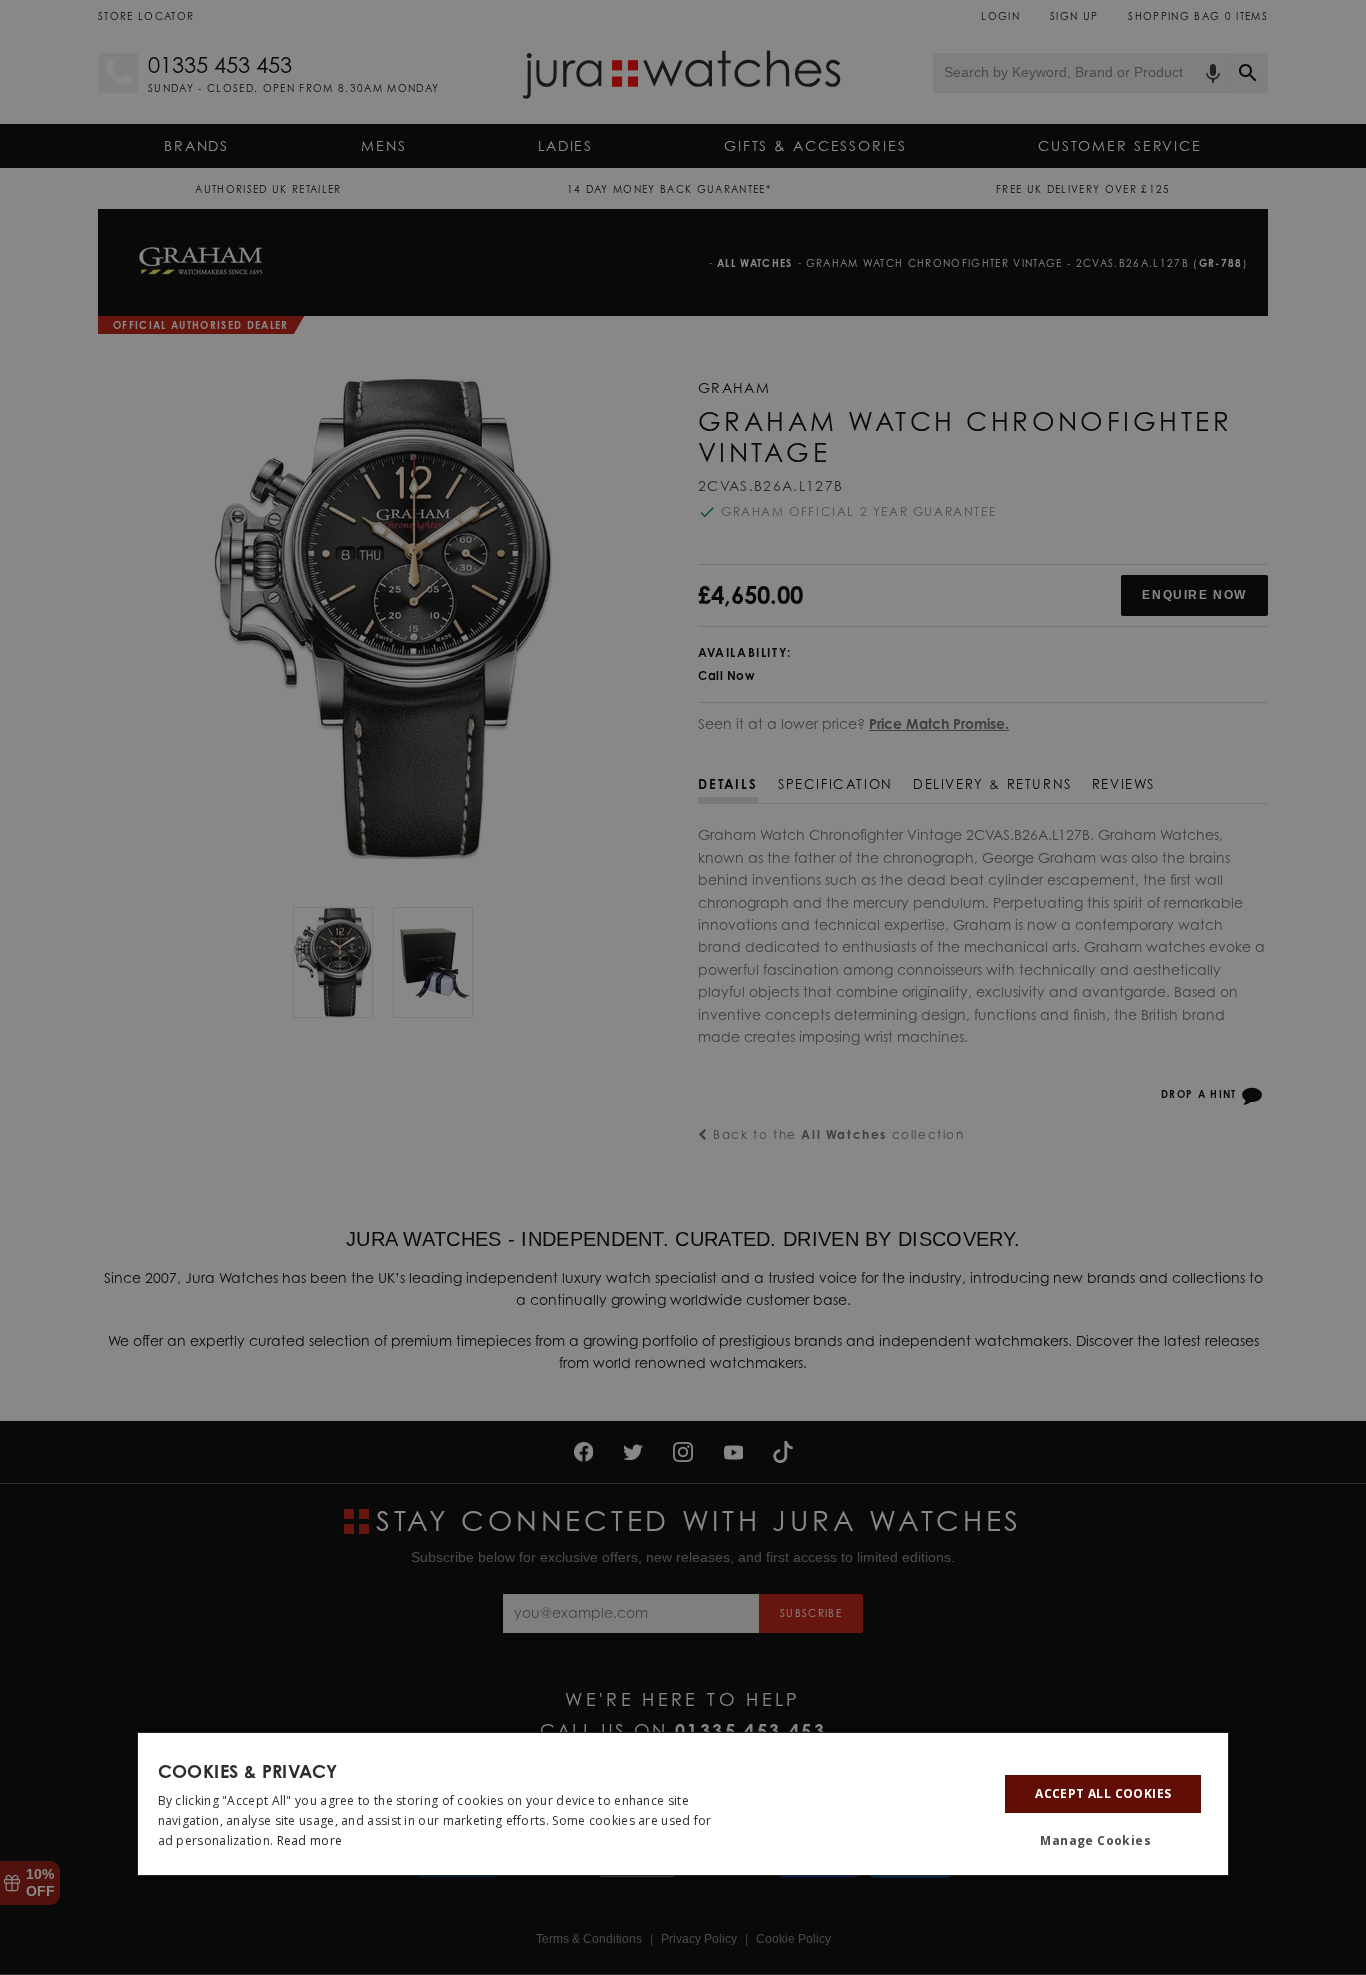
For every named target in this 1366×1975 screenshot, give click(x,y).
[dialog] (683, 1804)
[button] (1103, 1842)
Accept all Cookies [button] (1103, 1793)
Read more (310, 1840)
